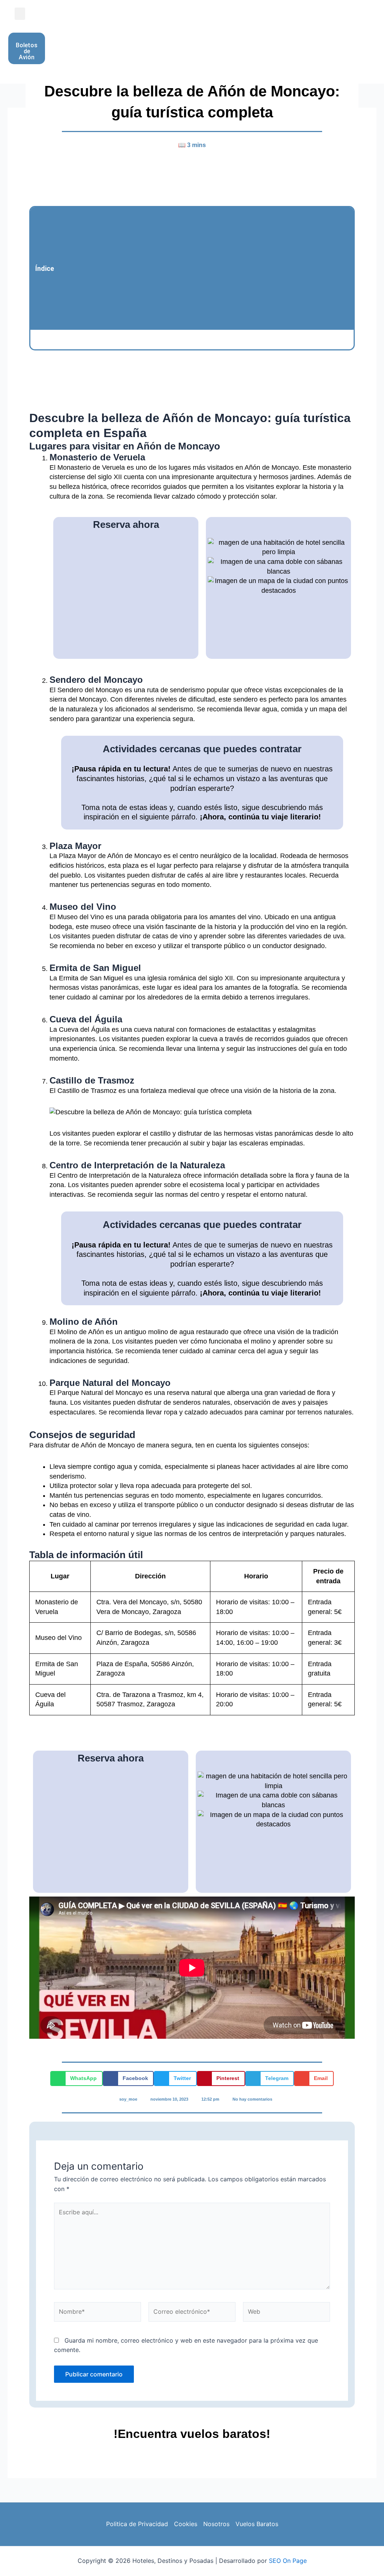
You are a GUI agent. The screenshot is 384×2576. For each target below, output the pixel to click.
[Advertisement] (204, 268)
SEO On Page (288, 2561)
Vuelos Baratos (257, 2524)
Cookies (186, 2524)
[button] (20, 14)
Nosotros (216, 2524)
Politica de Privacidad (137, 2524)
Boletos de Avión (27, 51)
